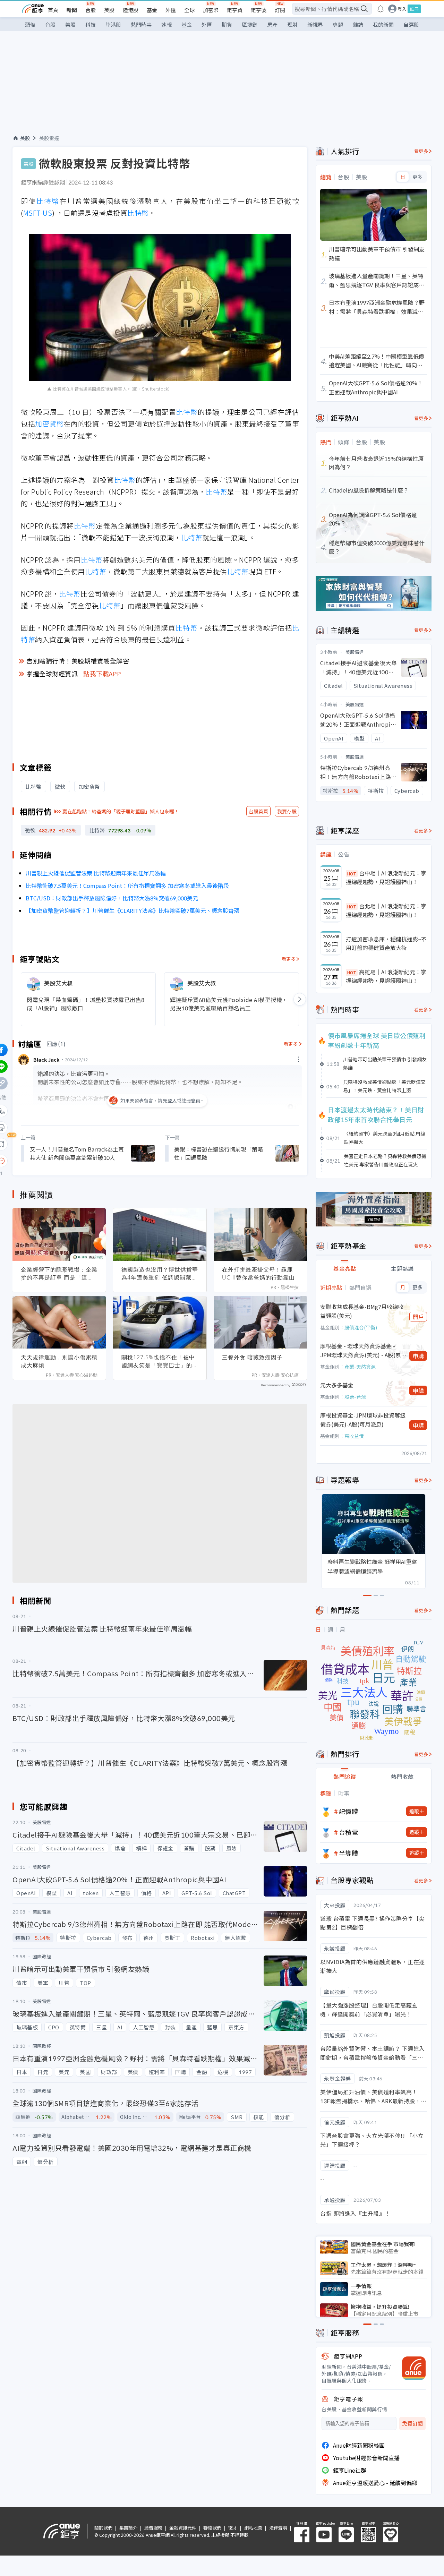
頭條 (30, 24)
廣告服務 (153, 2528)
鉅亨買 (235, 10)
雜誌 (358, 24)
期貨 (227, 24)
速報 (166, 24)
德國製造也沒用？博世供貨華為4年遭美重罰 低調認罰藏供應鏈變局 (160, 1274)
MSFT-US (38, 213)
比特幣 (48, 201)
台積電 (349, 1832)
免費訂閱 (412, 2424)
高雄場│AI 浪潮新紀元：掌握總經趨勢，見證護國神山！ (386, 976)
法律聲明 (278, 2528)
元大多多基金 (337, 1385)
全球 (189, 10)
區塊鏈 (250, 24)
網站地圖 (253, 2528)
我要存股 (287, 811)
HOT (352, 874)
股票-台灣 (355, 1397)
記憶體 (349, 1811)
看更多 (289, 959)
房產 (272, 24)
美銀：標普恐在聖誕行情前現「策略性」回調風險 (219, 1153)
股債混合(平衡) (361, 1327)
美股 (109, 10)
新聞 (72, 10)
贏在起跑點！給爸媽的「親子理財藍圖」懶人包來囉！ (121, 811)
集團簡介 (128, 2528)
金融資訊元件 (183, 2528)
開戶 (418, 1317)
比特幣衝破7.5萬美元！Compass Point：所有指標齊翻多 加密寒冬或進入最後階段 (127, 885)
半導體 (349, 1853)
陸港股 (131, 10)
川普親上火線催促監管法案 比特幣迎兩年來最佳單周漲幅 (96, 873)
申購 (418, 1356)
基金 (152, 10)
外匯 (171, 10)
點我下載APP (102, 674)
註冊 (414, 9)
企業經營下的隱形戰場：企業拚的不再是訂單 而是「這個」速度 (59, 1274)
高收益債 (354, 1436)
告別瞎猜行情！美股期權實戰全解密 (78, 661)
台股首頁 (258, 811)
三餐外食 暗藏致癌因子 (252, 1357)
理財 (292, 24)
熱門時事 (141, 24)
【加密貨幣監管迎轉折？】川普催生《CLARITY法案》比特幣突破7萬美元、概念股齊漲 (133, 910)
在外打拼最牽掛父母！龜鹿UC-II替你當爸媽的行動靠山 (258, 1273)
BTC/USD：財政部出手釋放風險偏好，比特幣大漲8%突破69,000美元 (112, 898)
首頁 (53, 10)
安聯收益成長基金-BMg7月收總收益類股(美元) (362, 1311)
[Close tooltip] (59, 1161)
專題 (338, 24)
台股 (91, 10)
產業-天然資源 (360, 1367)
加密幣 (211, 10)
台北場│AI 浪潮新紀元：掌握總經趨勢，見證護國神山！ (386, 910)
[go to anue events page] (381, 9)
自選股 (411, 24)
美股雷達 (49, 138)
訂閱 (280, 10)
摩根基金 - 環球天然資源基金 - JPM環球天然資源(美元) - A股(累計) (361, 1350)
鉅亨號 (259, 10)
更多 (417, 177)
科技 (91, 24)
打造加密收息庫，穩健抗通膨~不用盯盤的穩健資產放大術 (386, 943)
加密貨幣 (49, 424)
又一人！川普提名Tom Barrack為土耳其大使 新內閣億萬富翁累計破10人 (77, 1153)
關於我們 (103, 2528)
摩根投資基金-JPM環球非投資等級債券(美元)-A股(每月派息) (363, 1420)
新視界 (315, 24)
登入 (402, 9)
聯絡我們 (212, 2528)
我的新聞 (383, 24)
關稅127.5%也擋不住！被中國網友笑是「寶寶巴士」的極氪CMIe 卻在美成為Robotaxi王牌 (160, 1361)
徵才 (233, 2528)
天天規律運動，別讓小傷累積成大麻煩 (59, 1361)
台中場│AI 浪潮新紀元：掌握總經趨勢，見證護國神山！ (386, 878)
